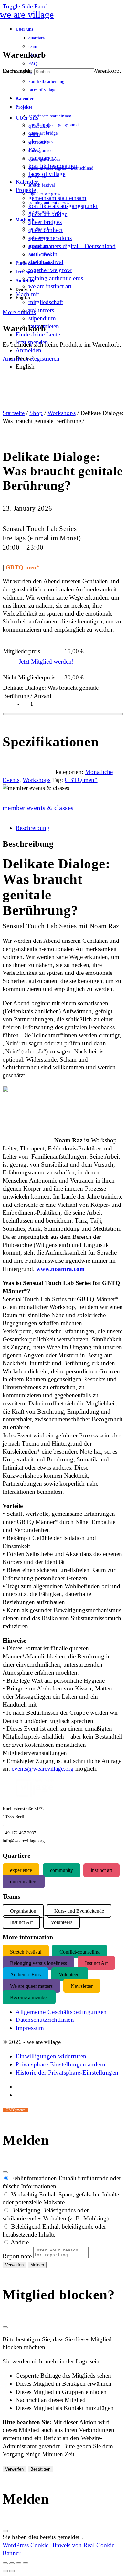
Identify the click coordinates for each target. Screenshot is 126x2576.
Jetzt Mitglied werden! (46, 661)
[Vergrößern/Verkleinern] (5, 2563)
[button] (51, 2056)
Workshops (61, 413)
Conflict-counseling (79, 1951)
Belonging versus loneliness (38, 1963)
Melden (37, 2265)
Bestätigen (40, 2469)
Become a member (29, 1997)
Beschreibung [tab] (32, 828)
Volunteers (70, 1974)
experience (21, 1870)
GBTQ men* (81, 780)
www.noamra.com (60, 1269)
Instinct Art (96, 1963)
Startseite (14, 413)
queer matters (24, 1881)
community (62, 1870)
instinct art (101, 1870)
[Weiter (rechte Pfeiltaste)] (12, 2571)
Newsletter (82, 1986)
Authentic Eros (25, 1974)
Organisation (23, 1911)
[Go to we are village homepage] (28, 14)
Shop (36, 413)
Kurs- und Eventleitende (79, 1911)
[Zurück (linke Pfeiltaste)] (5, 2571)
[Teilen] (19, 2563)
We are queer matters (31, 1986)
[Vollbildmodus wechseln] (12, 2563)
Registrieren (45, 359)
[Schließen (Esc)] (5, 2172)
